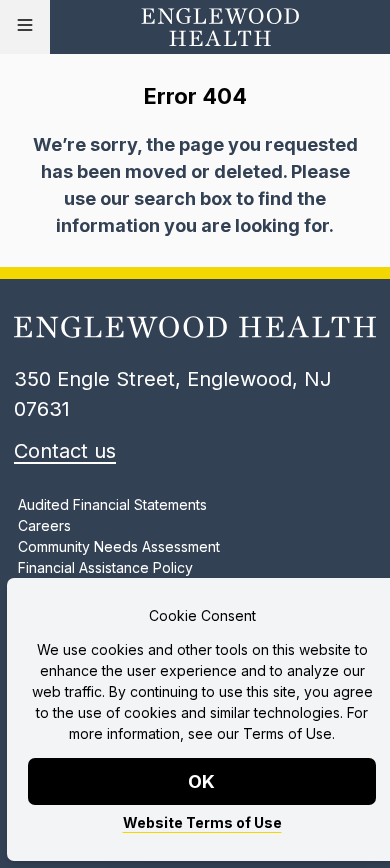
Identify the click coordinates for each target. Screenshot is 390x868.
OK (202, 781)
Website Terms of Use (202, 822)
